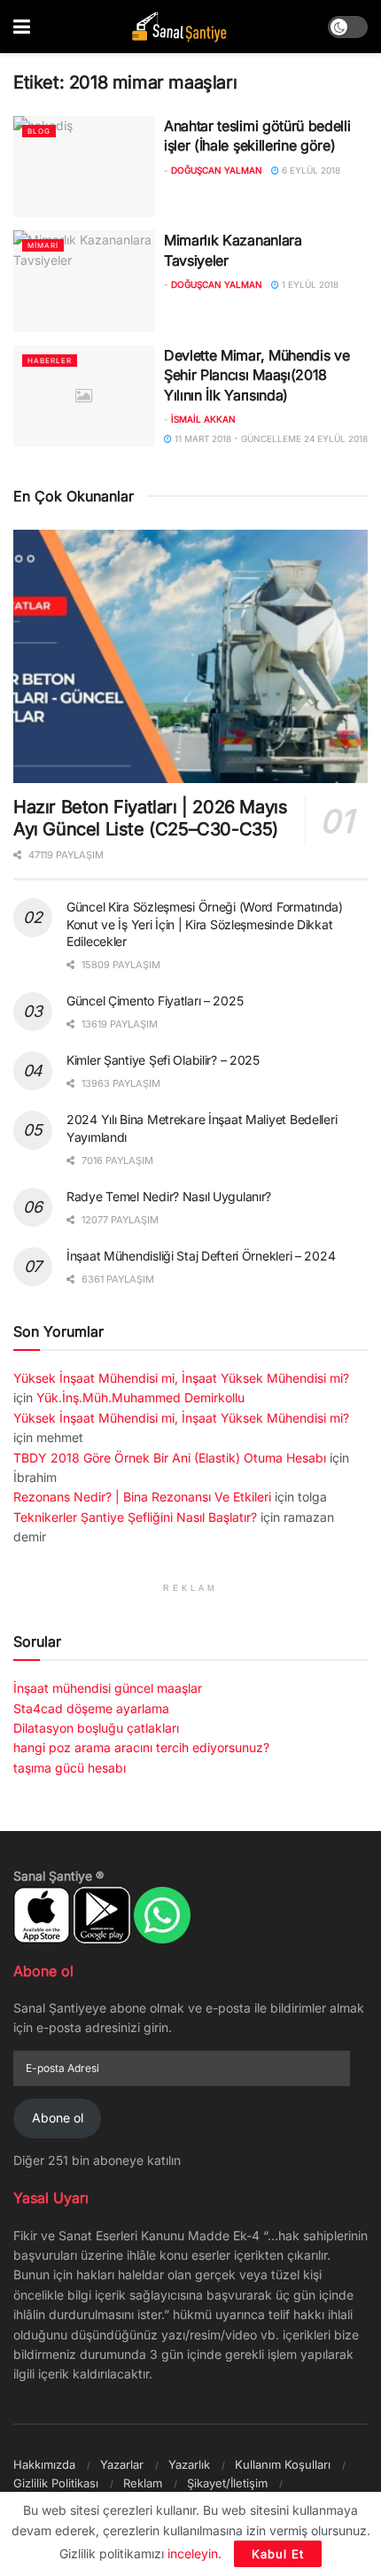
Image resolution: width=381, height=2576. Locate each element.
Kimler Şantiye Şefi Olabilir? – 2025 (163, 1060)
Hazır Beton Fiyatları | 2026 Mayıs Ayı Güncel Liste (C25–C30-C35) (150, 818)
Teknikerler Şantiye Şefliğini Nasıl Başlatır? (135, 1517)
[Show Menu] (22, 27)
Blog (39, 131)
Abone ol (58, 2118)
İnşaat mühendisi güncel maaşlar (108, 1688)
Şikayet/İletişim (227, 2483)
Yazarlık (189, 2464)
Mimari (43, 245)
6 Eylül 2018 (310, 170)
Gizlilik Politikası (56, 2483)
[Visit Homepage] (179, 27)
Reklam (143, 2483)
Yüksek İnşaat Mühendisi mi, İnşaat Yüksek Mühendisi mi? (181, 1378)
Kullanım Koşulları (283, 2464)
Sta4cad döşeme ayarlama (91, 1708)
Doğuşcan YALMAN (217, 170)
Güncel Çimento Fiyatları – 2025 (155, 1001)
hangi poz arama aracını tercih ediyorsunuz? (141, 1747)
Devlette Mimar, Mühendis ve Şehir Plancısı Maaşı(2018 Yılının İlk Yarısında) (257, 375)
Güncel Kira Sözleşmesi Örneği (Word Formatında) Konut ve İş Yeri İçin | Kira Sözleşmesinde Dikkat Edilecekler (205, 924)
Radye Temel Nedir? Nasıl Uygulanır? (169, 1196)
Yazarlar (122, 2464)
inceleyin (193, 2553)
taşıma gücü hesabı (70, 1768)
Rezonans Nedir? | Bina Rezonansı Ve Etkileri (142, 1497)
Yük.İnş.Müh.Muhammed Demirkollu (140, 1397)
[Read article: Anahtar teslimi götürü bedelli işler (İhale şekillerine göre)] (84, 167)
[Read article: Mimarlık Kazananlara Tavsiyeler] (84, 281)
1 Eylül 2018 (309, 284)
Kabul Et (278, 2554)
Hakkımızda (44, 2464)
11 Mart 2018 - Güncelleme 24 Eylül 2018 (270, 438)
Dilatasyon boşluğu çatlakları (96, 1728)
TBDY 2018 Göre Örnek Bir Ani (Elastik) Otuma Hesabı (170, 1458)
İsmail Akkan (203, 419)
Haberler (50, 361)
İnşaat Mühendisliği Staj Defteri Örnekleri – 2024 (201, 1256)
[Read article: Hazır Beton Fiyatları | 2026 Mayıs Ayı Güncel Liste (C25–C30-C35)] (190, 656)
